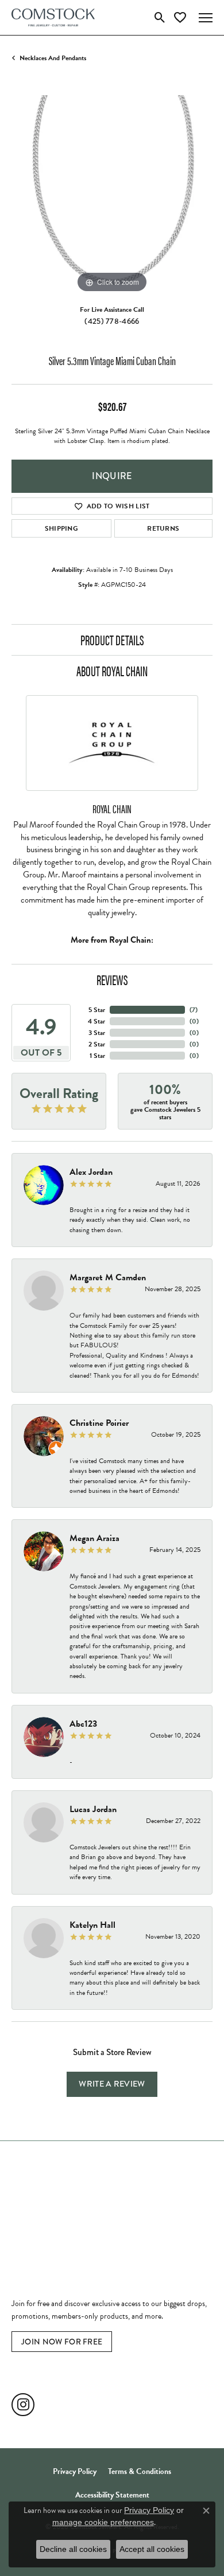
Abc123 (83, 1724)
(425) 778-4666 (112, 321)
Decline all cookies (73, 2549)
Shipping (62, 528)
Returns (163, 528)
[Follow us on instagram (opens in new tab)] (23, 2405)
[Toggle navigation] (206, 18)
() (194, 1010)
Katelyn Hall (92, 1925)
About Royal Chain (112, 671)
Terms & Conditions (140, 2471)
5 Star (97, 1010)
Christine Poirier (99, 1423)
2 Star (97, 1044)
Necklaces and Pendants (53, 58)
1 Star (97, 1056)
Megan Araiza (94, 1538)
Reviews (112, 979)
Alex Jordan (91, 1172)
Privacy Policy (75, 2471)
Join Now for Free (62, 2342)
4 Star (96, 1021)
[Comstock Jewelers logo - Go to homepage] (53, 17)
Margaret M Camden (108, 1277)
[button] (160, 18)
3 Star (97, 1033)
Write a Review (112, 2084)
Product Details (112, 640)
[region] (112, 195)
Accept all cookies (152, 2549)
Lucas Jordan (93, 1809)
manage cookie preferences (103, 2522)
